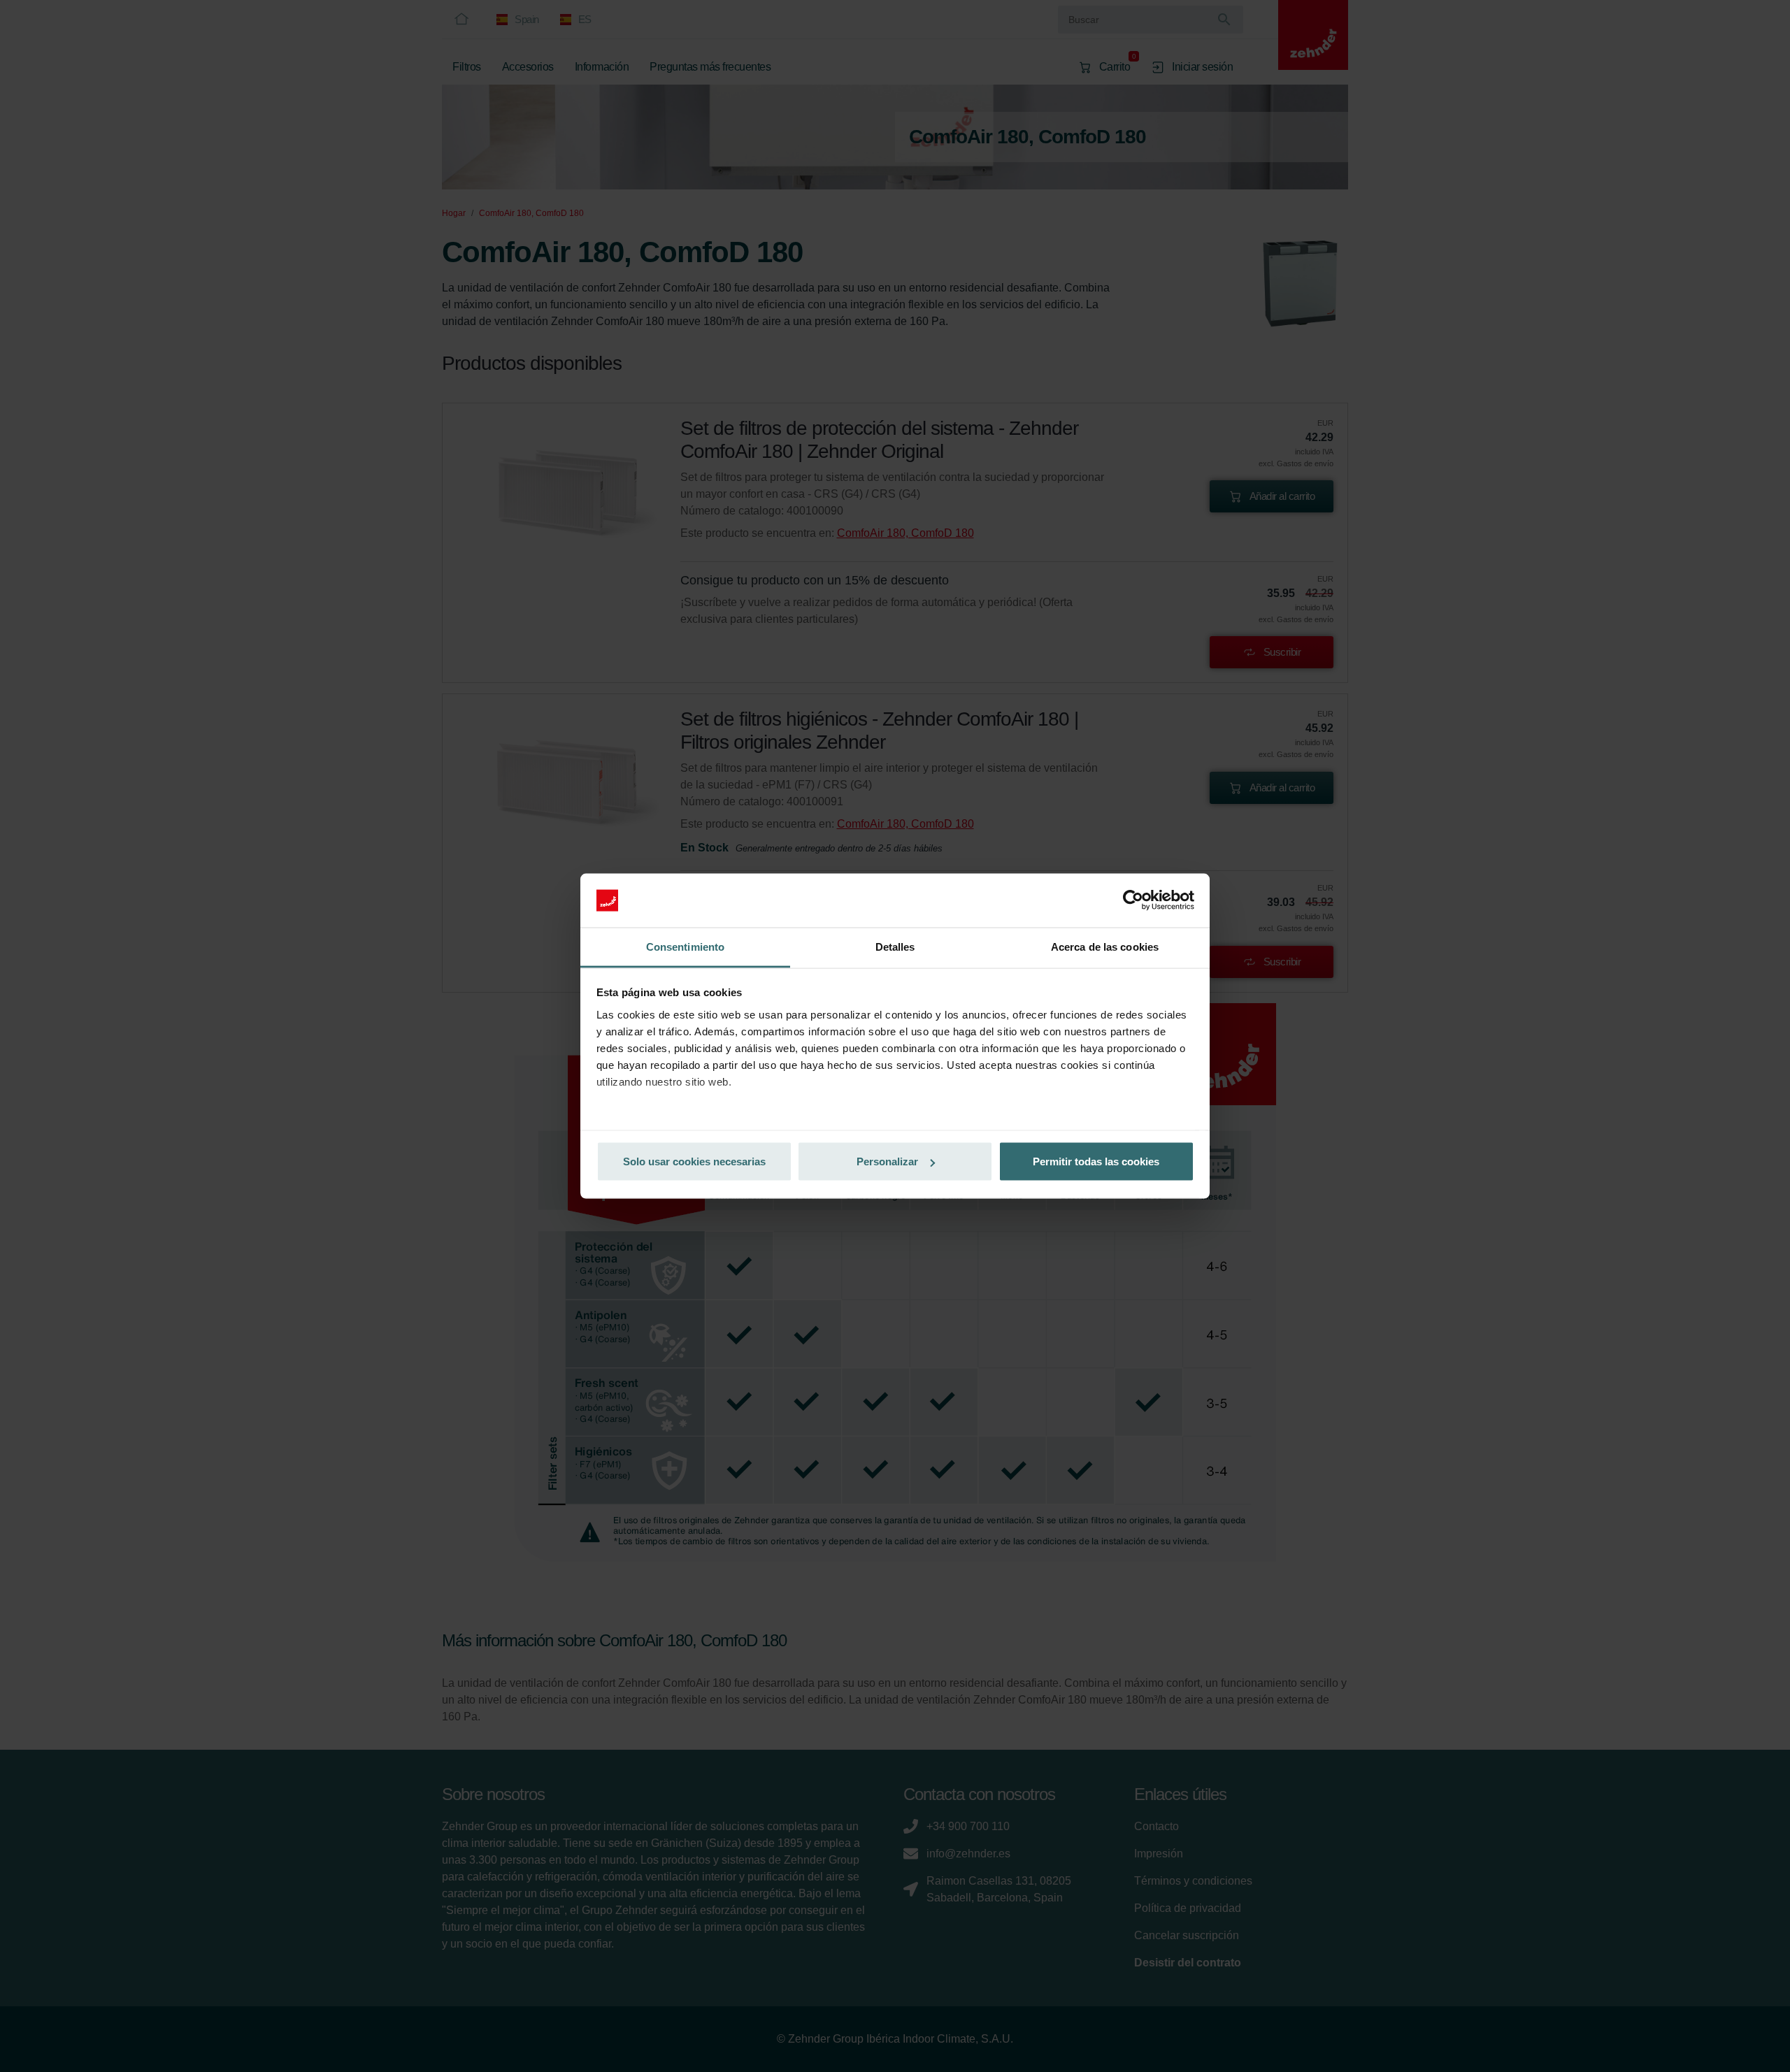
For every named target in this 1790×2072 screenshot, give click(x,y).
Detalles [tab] (895, 946)
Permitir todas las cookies (1096, 1161)
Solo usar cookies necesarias (694, 1161)
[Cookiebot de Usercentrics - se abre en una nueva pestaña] (1133, 900)
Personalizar (887, 1161)
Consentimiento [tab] (685, 946)
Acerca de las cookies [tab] (1105, 946)
